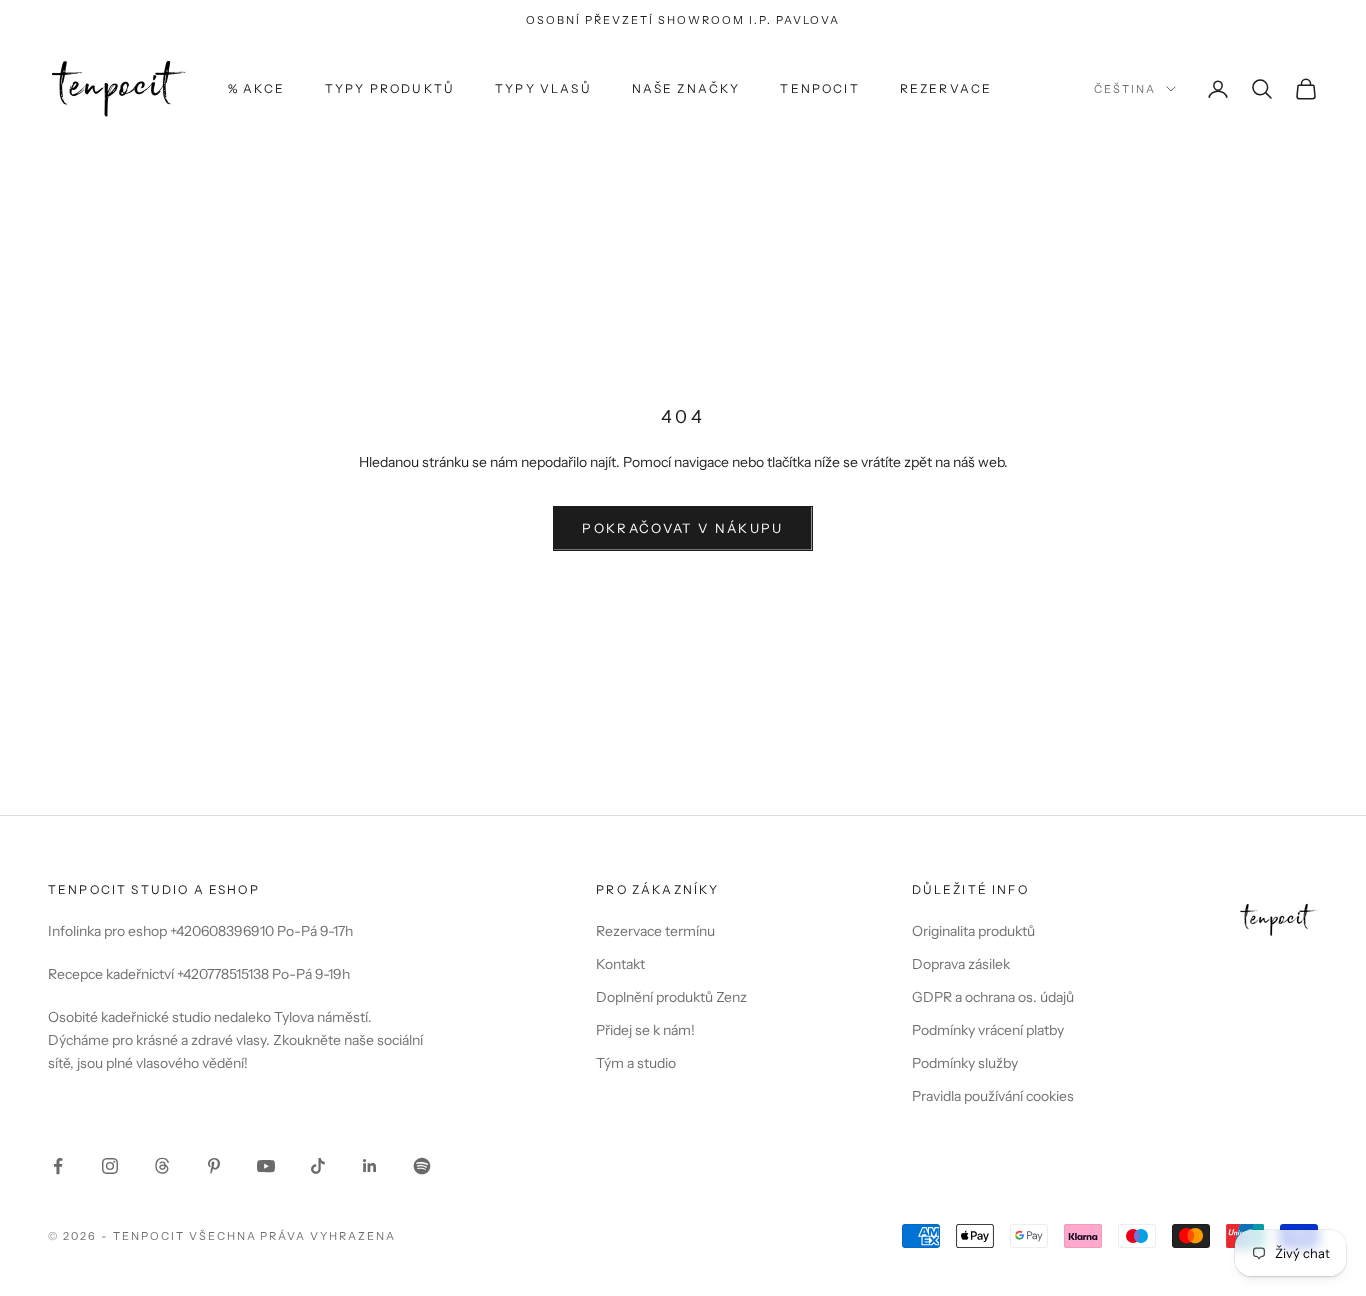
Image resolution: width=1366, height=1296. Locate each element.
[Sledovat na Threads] (162, 1166)
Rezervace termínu (655, 931)
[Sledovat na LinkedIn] (370, 1166)
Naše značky (686, 88)
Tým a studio (636, 1063)
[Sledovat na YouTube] (266, 1166)
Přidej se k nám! (645, 1030)
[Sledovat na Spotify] (422, 1166)
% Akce (256, 88)
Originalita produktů (973, 931)
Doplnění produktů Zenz (671, 997)
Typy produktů (390, 88)
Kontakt (620, 964)
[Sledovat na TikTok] (318, 1166)
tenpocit (819, 88)
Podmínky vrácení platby (988, 1030)
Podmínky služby (965, 1063)
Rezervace (946, 88)
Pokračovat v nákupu (682, 528)
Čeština (1125, 89)
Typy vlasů (543, 88)
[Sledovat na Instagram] (110, 1166)
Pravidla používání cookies (993, 1096)
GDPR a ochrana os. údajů (993, 997)
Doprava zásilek (961, 964)
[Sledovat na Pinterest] (214, 1166)
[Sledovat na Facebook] (58, 1166)
